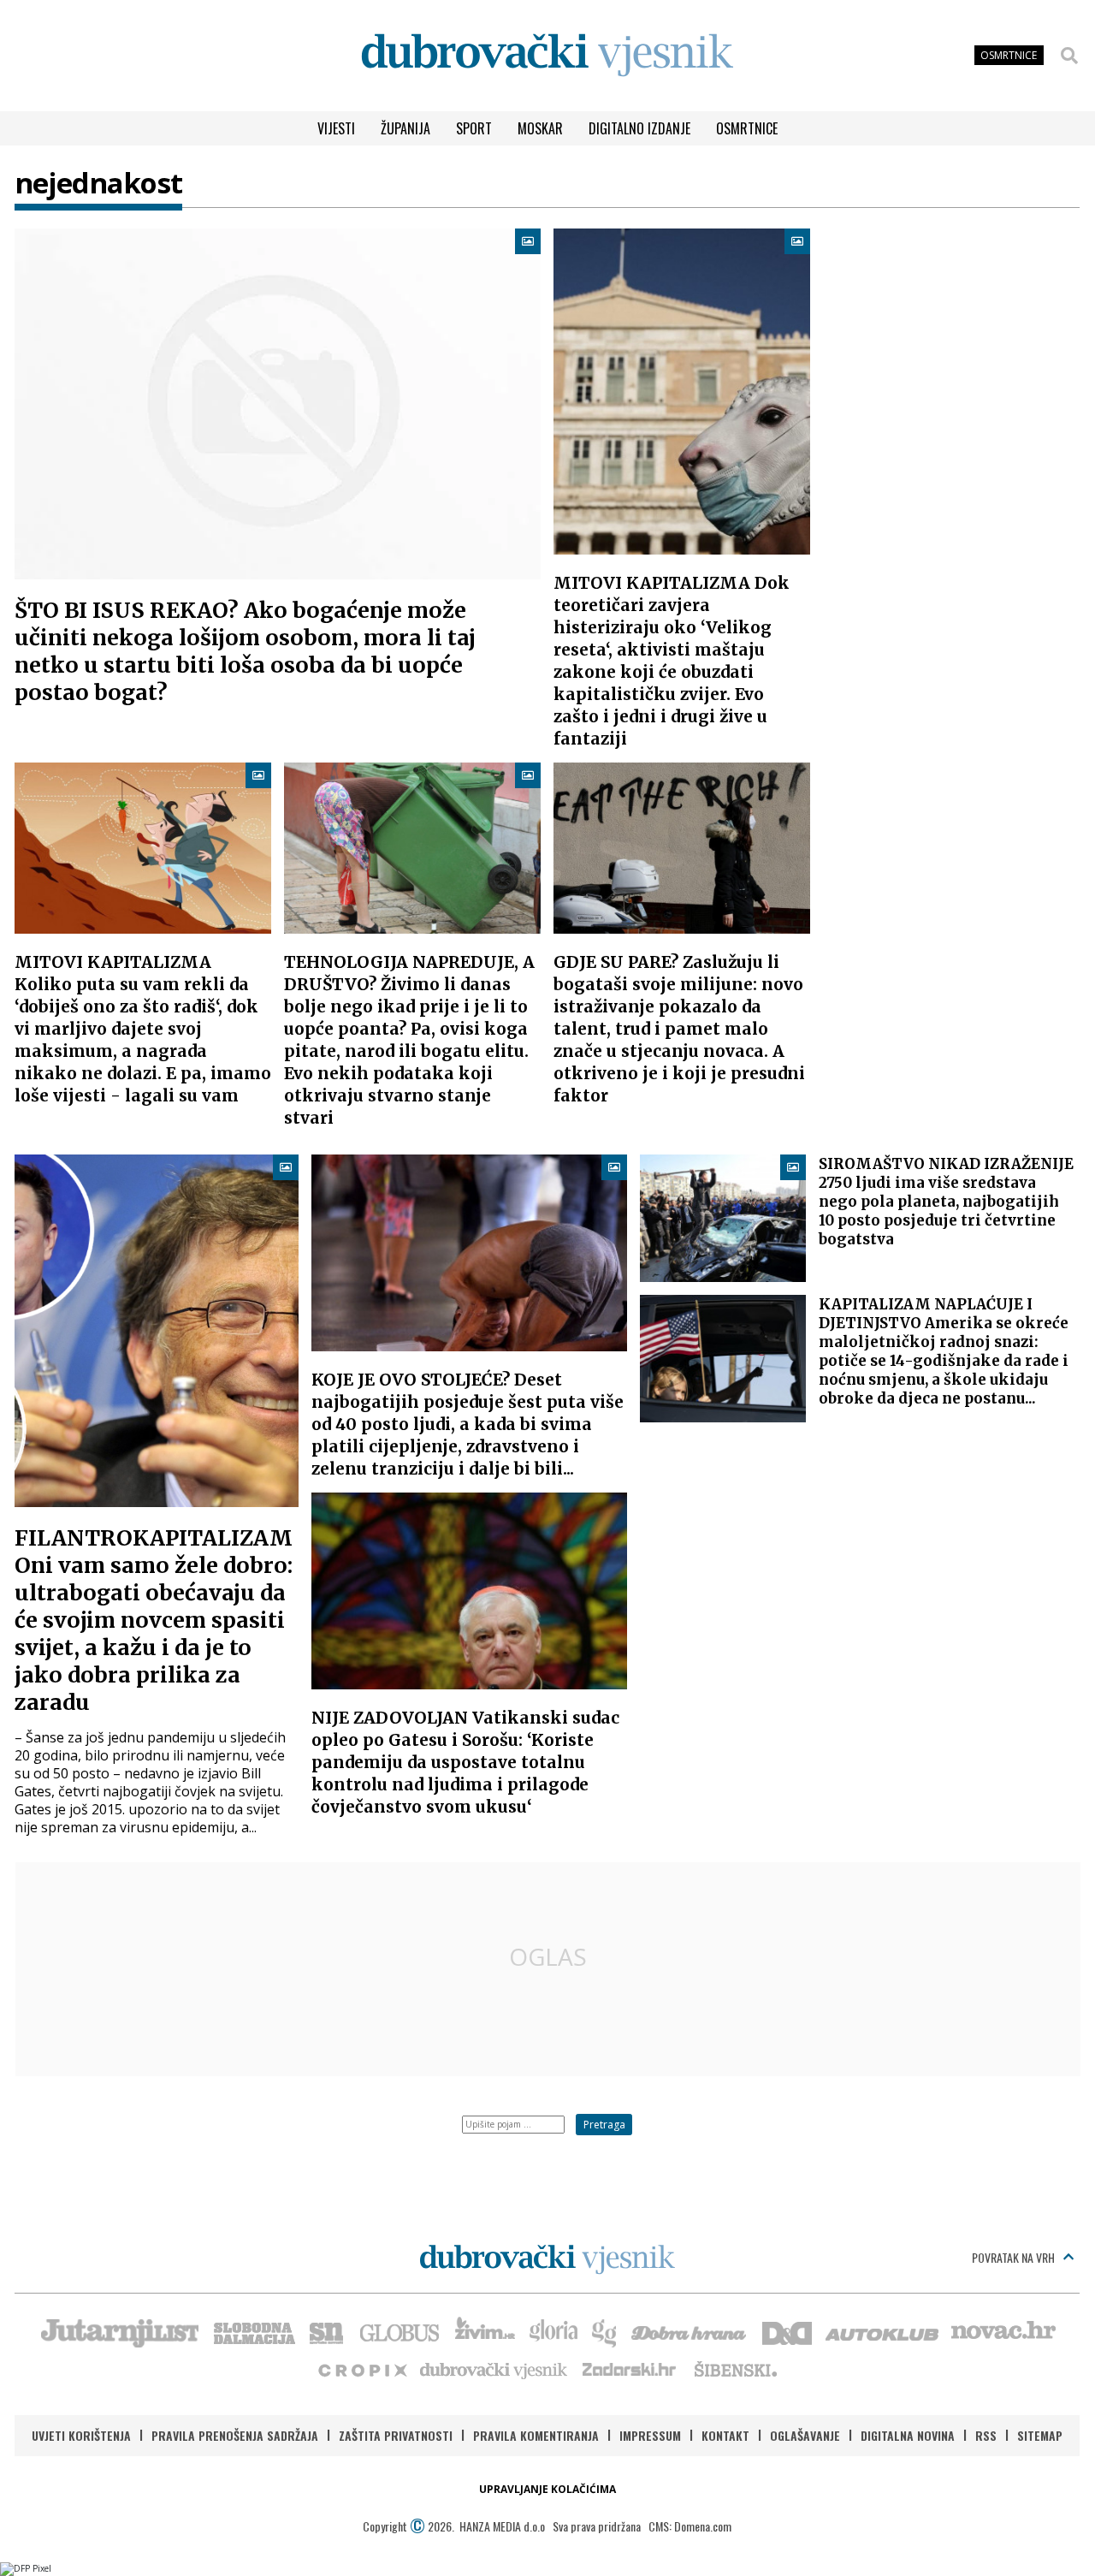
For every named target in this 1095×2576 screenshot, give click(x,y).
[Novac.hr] (1003, 2331)
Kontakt (725, 2435)
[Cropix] (361, 2369)
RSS (986, 2435)
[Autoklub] (883, 2331)
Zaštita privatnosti (396, 2435)
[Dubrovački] (547, 55)
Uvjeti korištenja (81, 2435)
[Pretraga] (1069, 56)
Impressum (650, 2435)
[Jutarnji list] (119, 2331)
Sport (474, 128)
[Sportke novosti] (327, 2331)
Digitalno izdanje (639, 128)
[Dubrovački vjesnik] (494, 2369)
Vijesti (336, 128)
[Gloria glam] (605, 2331)
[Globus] (400, 2331)
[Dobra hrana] (690, 2331)
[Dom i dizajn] (787, 2331)
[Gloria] (553, 2331)
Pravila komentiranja (536, 2435)
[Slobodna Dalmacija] (253, 2331)
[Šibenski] (735, 2369)
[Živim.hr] (485, 2331)
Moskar (540, 128)
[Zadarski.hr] (630, 2369)
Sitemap (1040, 2435)
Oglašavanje (805, 2435)
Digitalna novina (908, 2435)
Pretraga (604, 2125)
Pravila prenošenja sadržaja (235, 2435)
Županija (405, 128)
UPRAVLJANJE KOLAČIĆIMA (547, 2489)
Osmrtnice (747, 128)
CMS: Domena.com (690, 2526)
